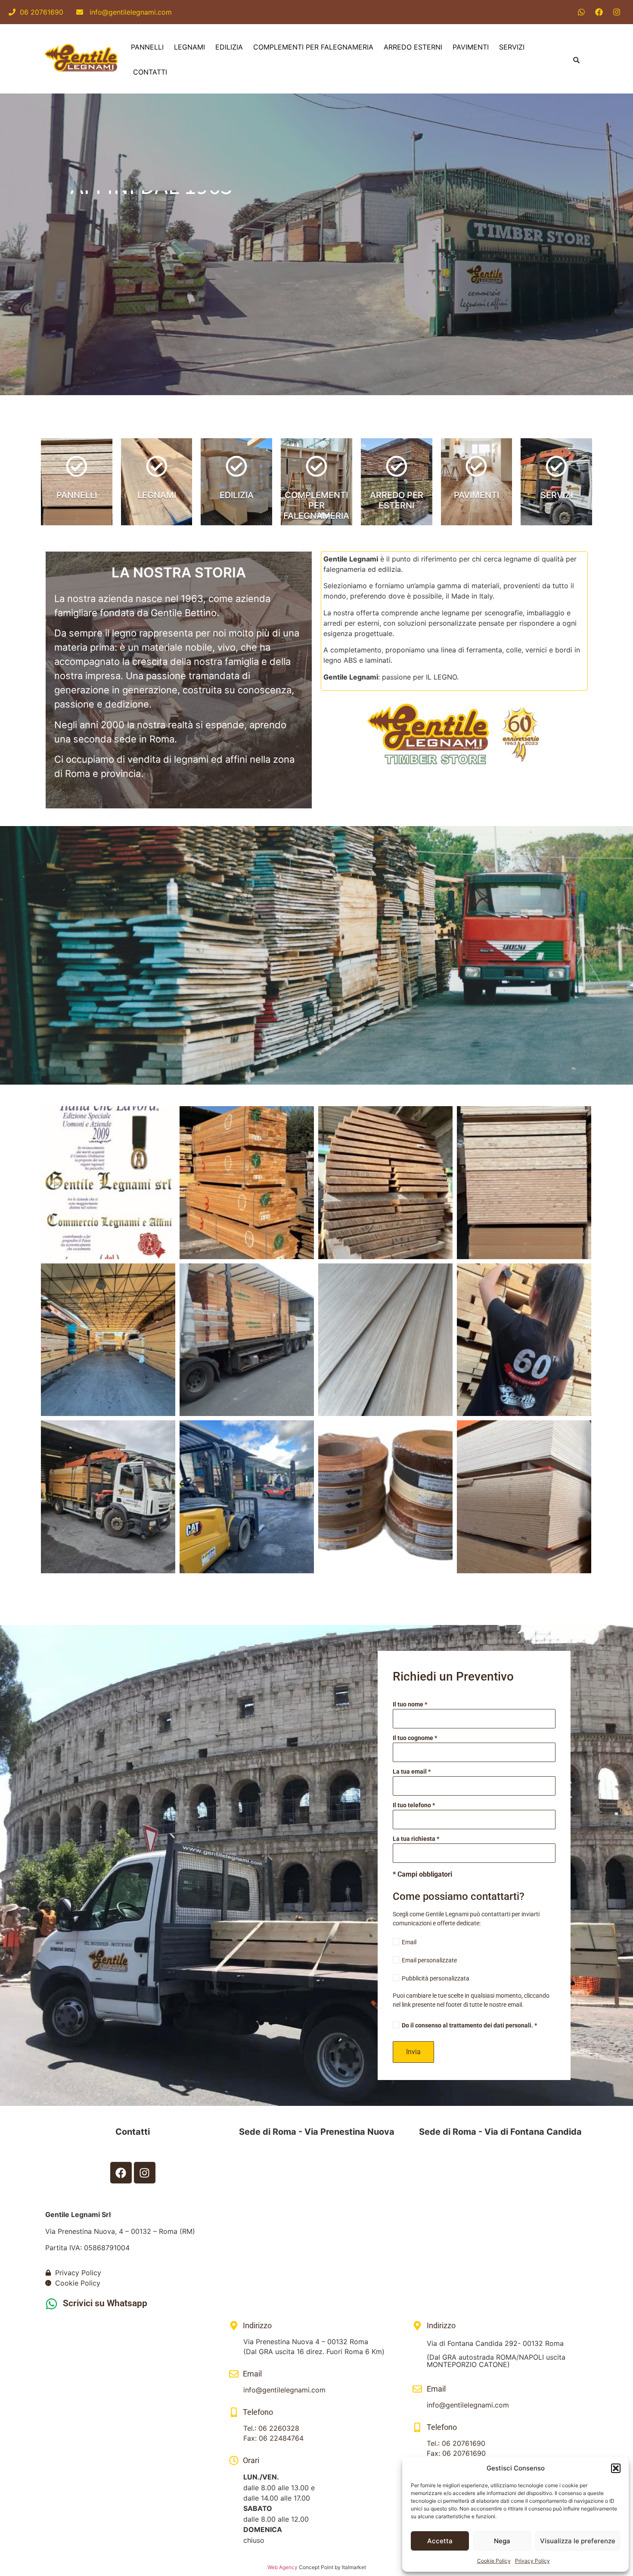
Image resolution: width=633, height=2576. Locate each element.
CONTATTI (150, 72)
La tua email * (412, 1772)
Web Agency (282, 2567)
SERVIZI (512, 47)
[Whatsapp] (581, 12)
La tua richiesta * (416, 1839)
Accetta (440, 2541)
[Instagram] (617, 12)
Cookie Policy (494, 2561)
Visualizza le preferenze (578, 2541)
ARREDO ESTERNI (413, 47)
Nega (502, 2541)
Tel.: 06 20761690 (456, 2443)
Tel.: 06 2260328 (271, 2428)
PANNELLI (147, 47)
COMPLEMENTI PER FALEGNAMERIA (313, 47)
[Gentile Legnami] (82, 59)
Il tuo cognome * (415, 1738)
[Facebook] (599, 12)
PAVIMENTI (471, 47)
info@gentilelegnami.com (127, 12)
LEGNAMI (189, 47)
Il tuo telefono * (414, 1805)
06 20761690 (42, 12)
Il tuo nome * (410, 1704)
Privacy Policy (532, 2561)
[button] (616, 2468)
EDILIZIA (229, 47)
